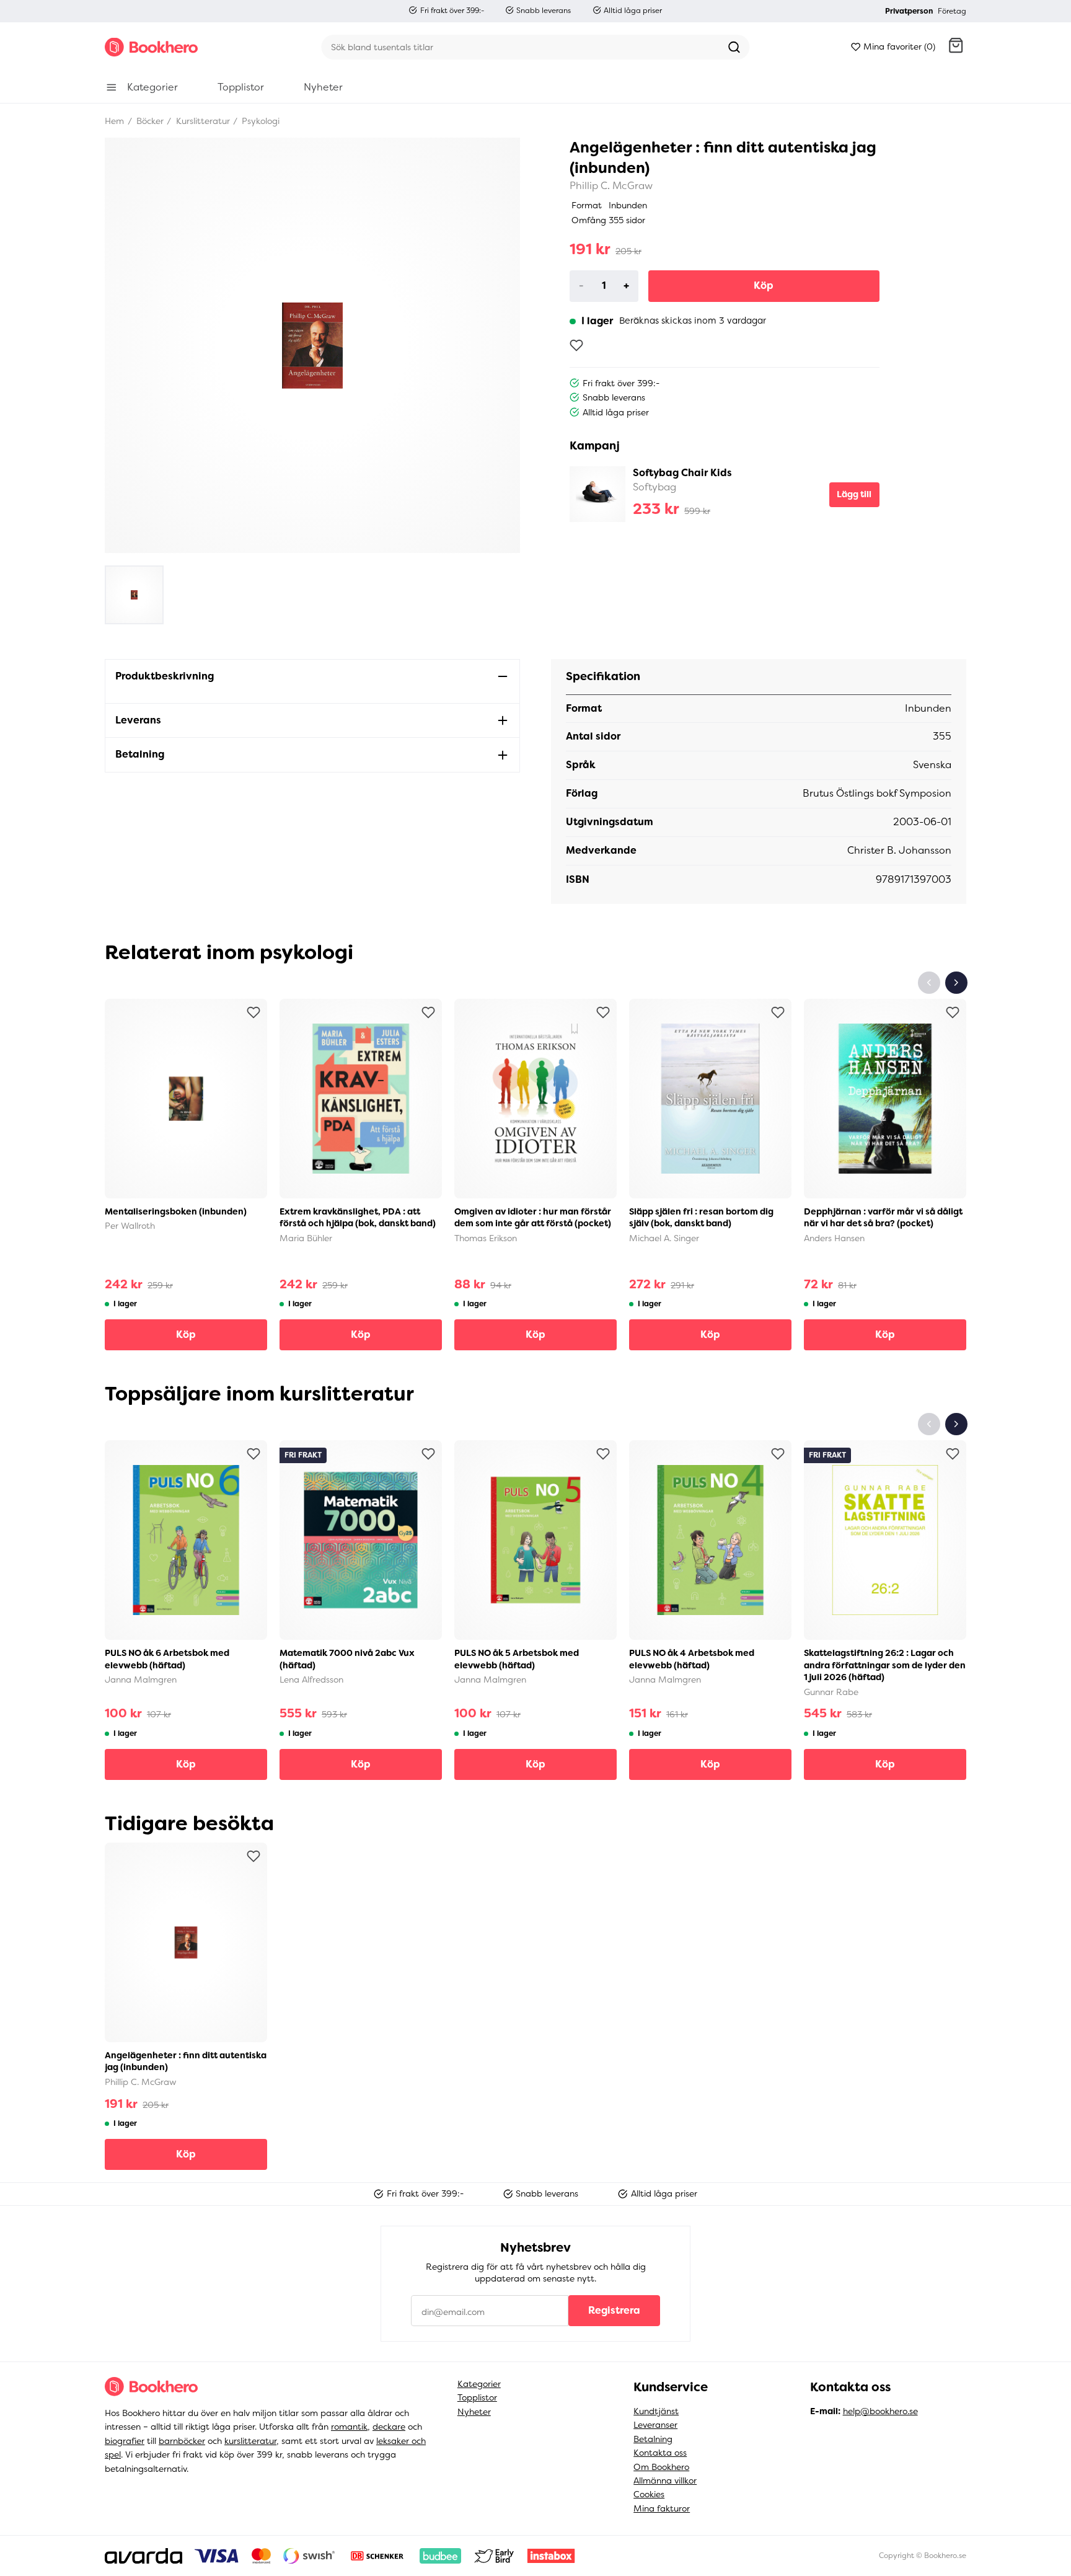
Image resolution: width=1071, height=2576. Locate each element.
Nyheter (474, 2412)
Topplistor (477, 2397)
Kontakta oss (660, 2453)
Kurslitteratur (202, 121)
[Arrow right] (956, 983)
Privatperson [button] (909, 11)
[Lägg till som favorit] (576, 345)
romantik (349, 2427)
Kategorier (479, 2384)
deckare (389, 2427)
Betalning (653, 2439)
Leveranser (655, 2425)
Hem (114, 121)
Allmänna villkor (665, 2481)
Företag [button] (952, 11)
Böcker (149, 121)
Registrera (614, 2310)
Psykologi (259, 121)
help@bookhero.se (880, 2411)
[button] (956, 47)
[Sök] (734, 47)
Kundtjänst (656, 2411)
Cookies (649, 2494)
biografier (125, 2441)
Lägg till (854, 494)
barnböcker (182, 2441)
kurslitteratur (250, 2441)
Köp (764, 285)
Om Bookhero (661, 2467)
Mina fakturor (662, 2508)
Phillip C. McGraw (611, 186)
